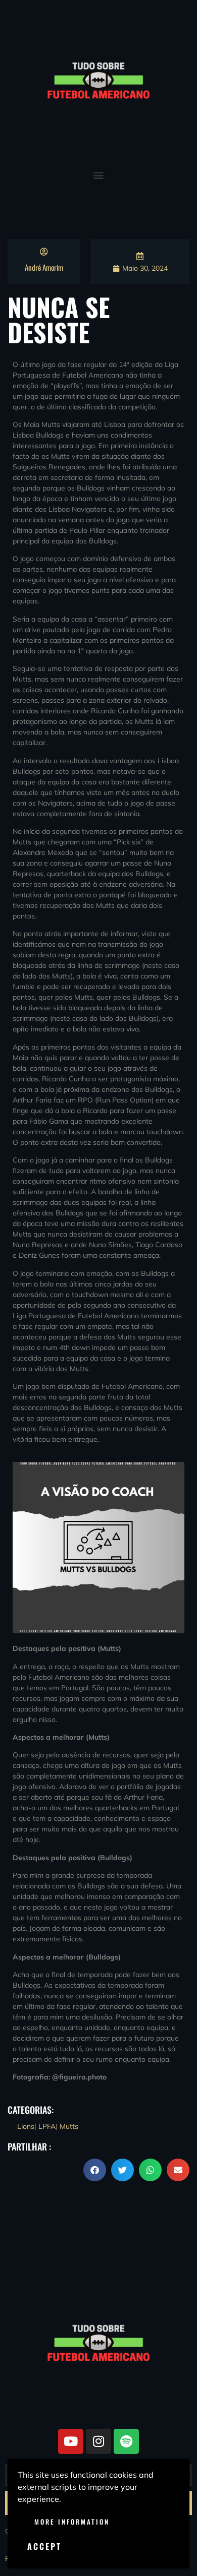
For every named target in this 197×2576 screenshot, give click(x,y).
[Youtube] (71, 2441)
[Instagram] (98, 2441)
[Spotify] (126, 2441)
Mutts (69, 2126)
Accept (44, 2546)
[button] (99, 175)
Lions (26, 2126)
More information (72, 2522)
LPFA (47, 2126)
